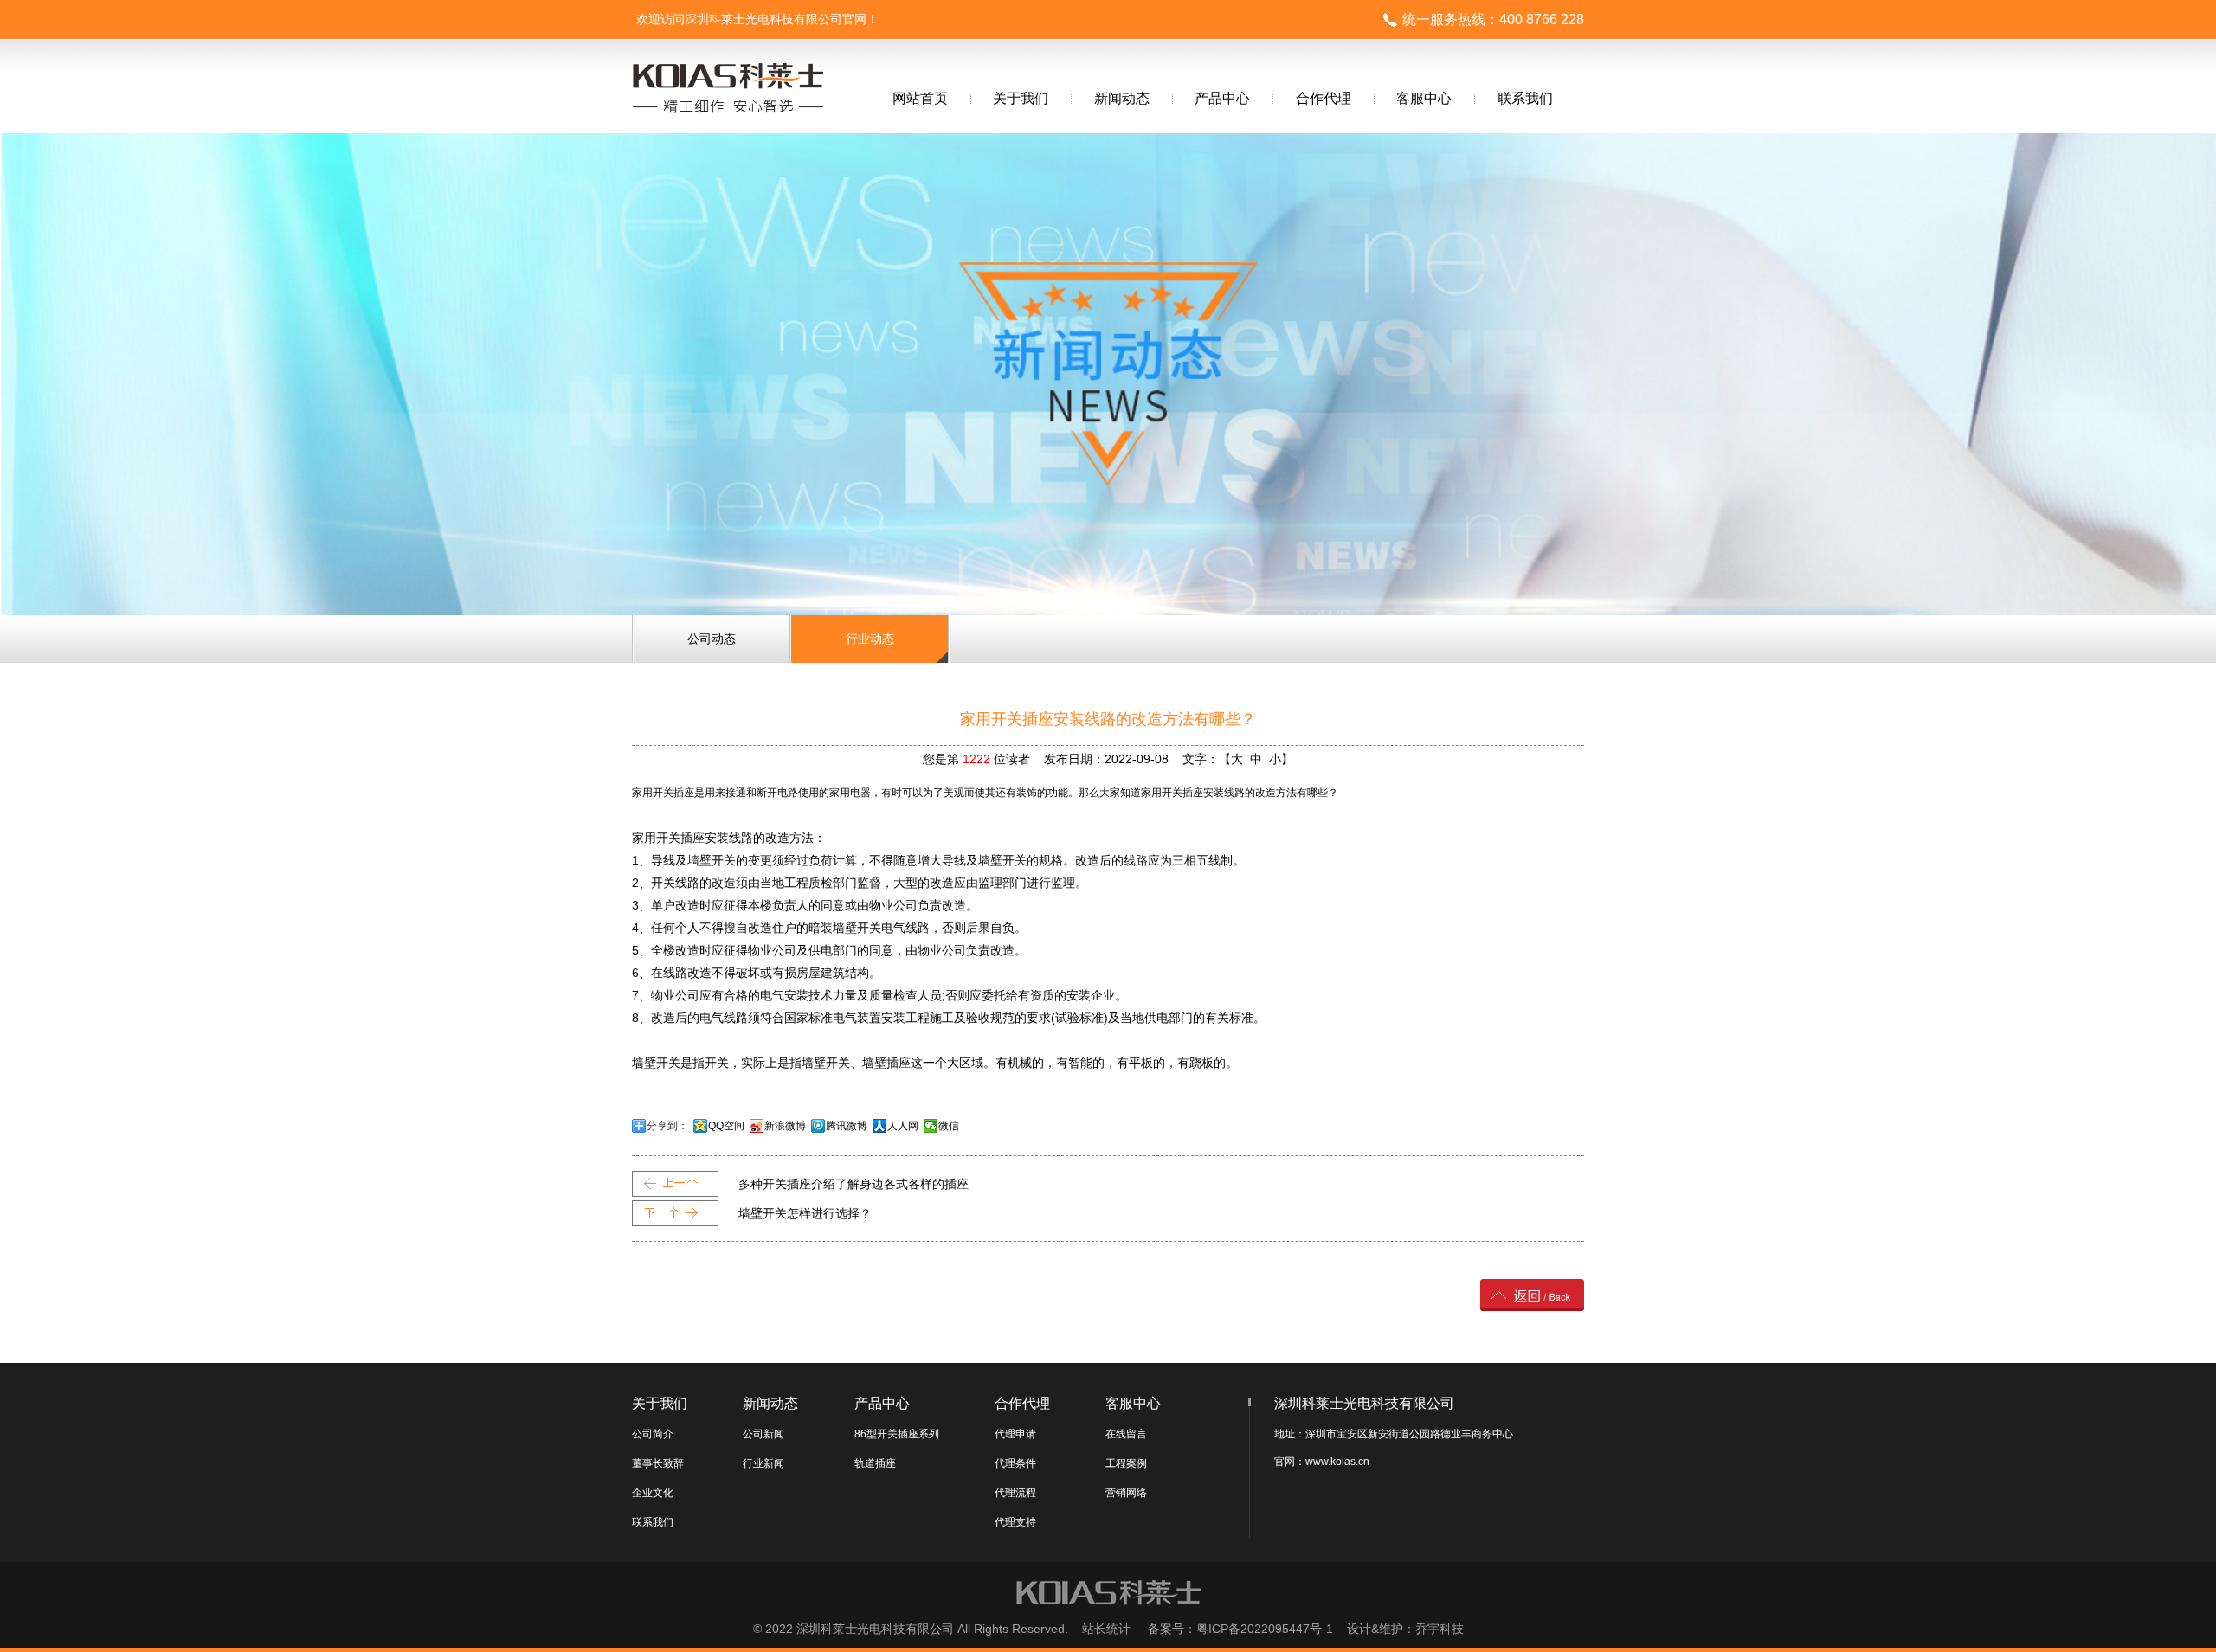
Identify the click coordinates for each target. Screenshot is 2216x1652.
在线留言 (1126, 1434)
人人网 (903, 1126)
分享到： (667, 1126)
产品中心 (1222, 98)
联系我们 (1525, 98)
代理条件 (1015, 1463)
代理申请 (1015, 1434)
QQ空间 (726, 1126)
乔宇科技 (1440, 1629)
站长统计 (1106, 1629)
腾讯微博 (847, 1126)
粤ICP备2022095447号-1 (1265, 1629)
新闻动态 (1122, 98)
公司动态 (712, 639)
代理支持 (1015, 1522)
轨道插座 (875, 1463)
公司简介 (653, 1434)
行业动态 (870, 639)
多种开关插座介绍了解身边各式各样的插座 (854, 1184)
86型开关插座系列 (897, 1434)
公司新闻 (763, 1434)
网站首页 (920, 98)
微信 (949, 1126)
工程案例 (1126, 1463)
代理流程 (1015, 1493)
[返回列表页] (1532, 1306)
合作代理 (1324, 98)
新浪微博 (785, 1126)
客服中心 (1424, 98)
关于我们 (1021, 98)
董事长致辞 (658, 1463)
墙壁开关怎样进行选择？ (805, 1213)
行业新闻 (763, 1463)
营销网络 (1126, 1493)
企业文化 (653, 1493)
